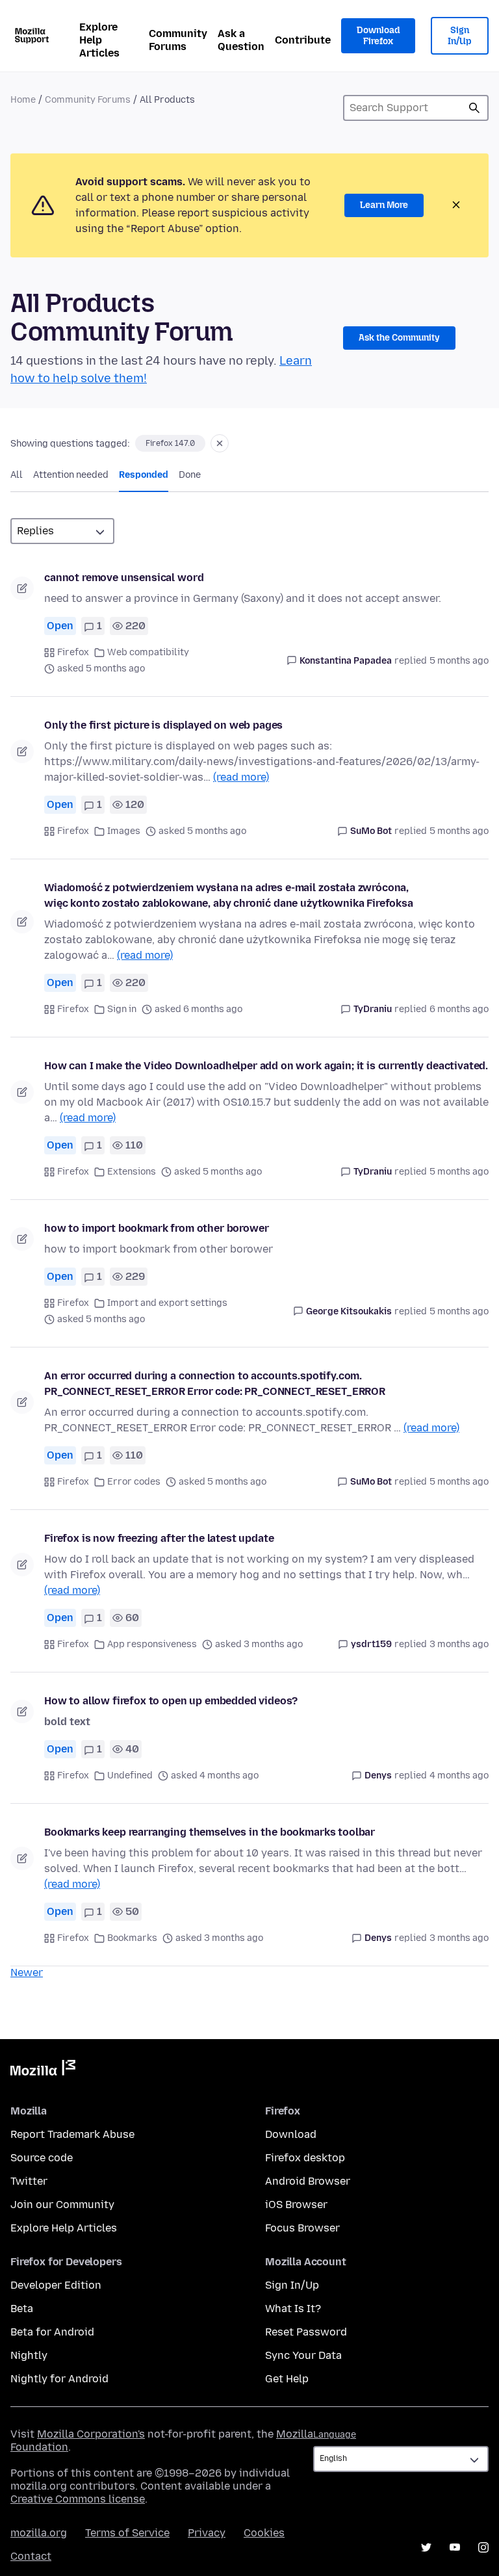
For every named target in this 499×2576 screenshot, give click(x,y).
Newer (27, 1972)
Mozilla (43, 2070)
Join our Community (62, 2205)
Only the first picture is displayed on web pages (163, 725)
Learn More (384, 205)
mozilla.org (39, 2533)
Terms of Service (127, 2533)
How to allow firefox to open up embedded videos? (171, 1701)
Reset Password (306, 2332)
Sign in (122, 1009)
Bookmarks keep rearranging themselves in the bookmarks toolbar (210, 1832)
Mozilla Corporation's (91, 2434)
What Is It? (293, 2309)
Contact (31, 2556)
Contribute (303, 40)
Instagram (483, 2547)
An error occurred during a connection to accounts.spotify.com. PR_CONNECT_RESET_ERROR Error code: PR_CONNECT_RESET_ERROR (215, 1384)
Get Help (287, 2379)
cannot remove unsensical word (124, 578)
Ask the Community (399, 338)
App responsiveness (152, 1644)
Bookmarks (132, 1938)
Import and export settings (167, 1303)
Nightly (29, 2355)
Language (335, 2435)
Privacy (207, 2533)
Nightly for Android (59, 2379)
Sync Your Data (303, 2355)
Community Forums (178, 40)
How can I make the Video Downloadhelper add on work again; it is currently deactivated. (266, 1066)
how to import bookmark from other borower (156, 1228)
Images (124, 831)
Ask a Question (241, 40)
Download (291, 2134)
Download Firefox (378, 36)
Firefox (73, 652)
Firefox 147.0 (170, 443)
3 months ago (459, 1644)
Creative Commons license (78, 2499)
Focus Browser (302, 2228)
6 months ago (459, 1009)
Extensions (132, 1172)
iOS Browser (296, 2205)
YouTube (455, 2547)
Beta (22, 2309)
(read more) (241, 777)
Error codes (134, 1482)
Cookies (264, 2533)
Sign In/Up (460, 36)
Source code (42, 2158)
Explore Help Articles (99, 40)
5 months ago (459, 661)
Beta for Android (52, 2332)
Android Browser (308, 2181)
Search (474, 108)
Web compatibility (148, 652)
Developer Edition (56, 2285)
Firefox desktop (305, 2158)
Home (23, 100)
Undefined (130, 1776)
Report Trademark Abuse (72, 2134)
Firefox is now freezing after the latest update (159, 1538)
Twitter (29, 2181)
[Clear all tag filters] (220, 443)
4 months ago (459, 1776)
